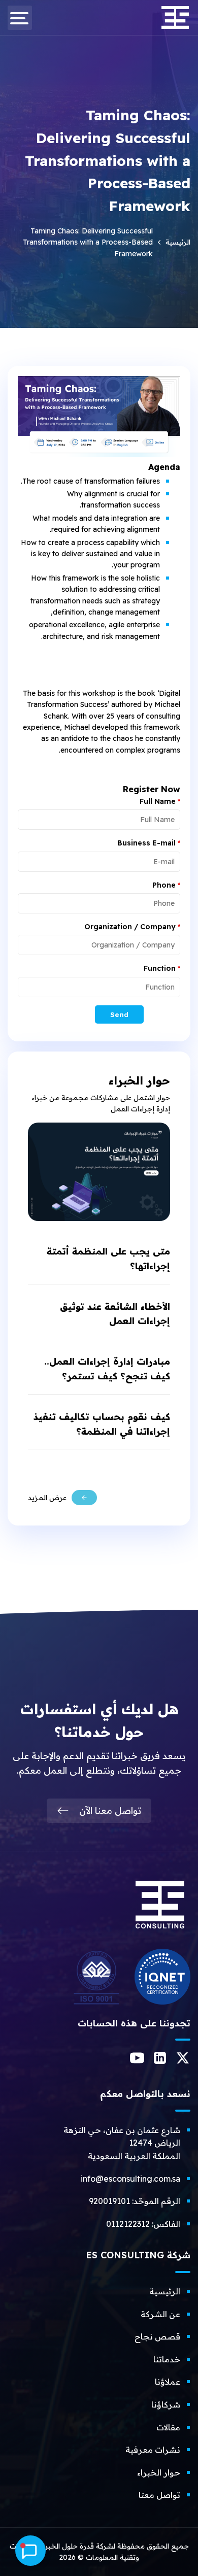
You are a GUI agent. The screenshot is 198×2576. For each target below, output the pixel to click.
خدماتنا (167, 2359)
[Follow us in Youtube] (137, 2062)
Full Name (160, 801)
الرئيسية (178, 242)
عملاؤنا (168, 2382)
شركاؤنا (166, 2404)
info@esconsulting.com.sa (130, 2179)
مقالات (168, 2427)
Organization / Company (132, 927)
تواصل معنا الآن (110, 1810)
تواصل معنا (159, 2495)
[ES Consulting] (160, 1933)
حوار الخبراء (159, 2472)
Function (162, 968)
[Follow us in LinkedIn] (160, 2061)
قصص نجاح (157, 2336)
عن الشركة (160, 2314)
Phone (166, 885)
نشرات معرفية (153, 2450)
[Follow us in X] (183, 2061)
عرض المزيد (47, 1498)
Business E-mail (149, 843)
